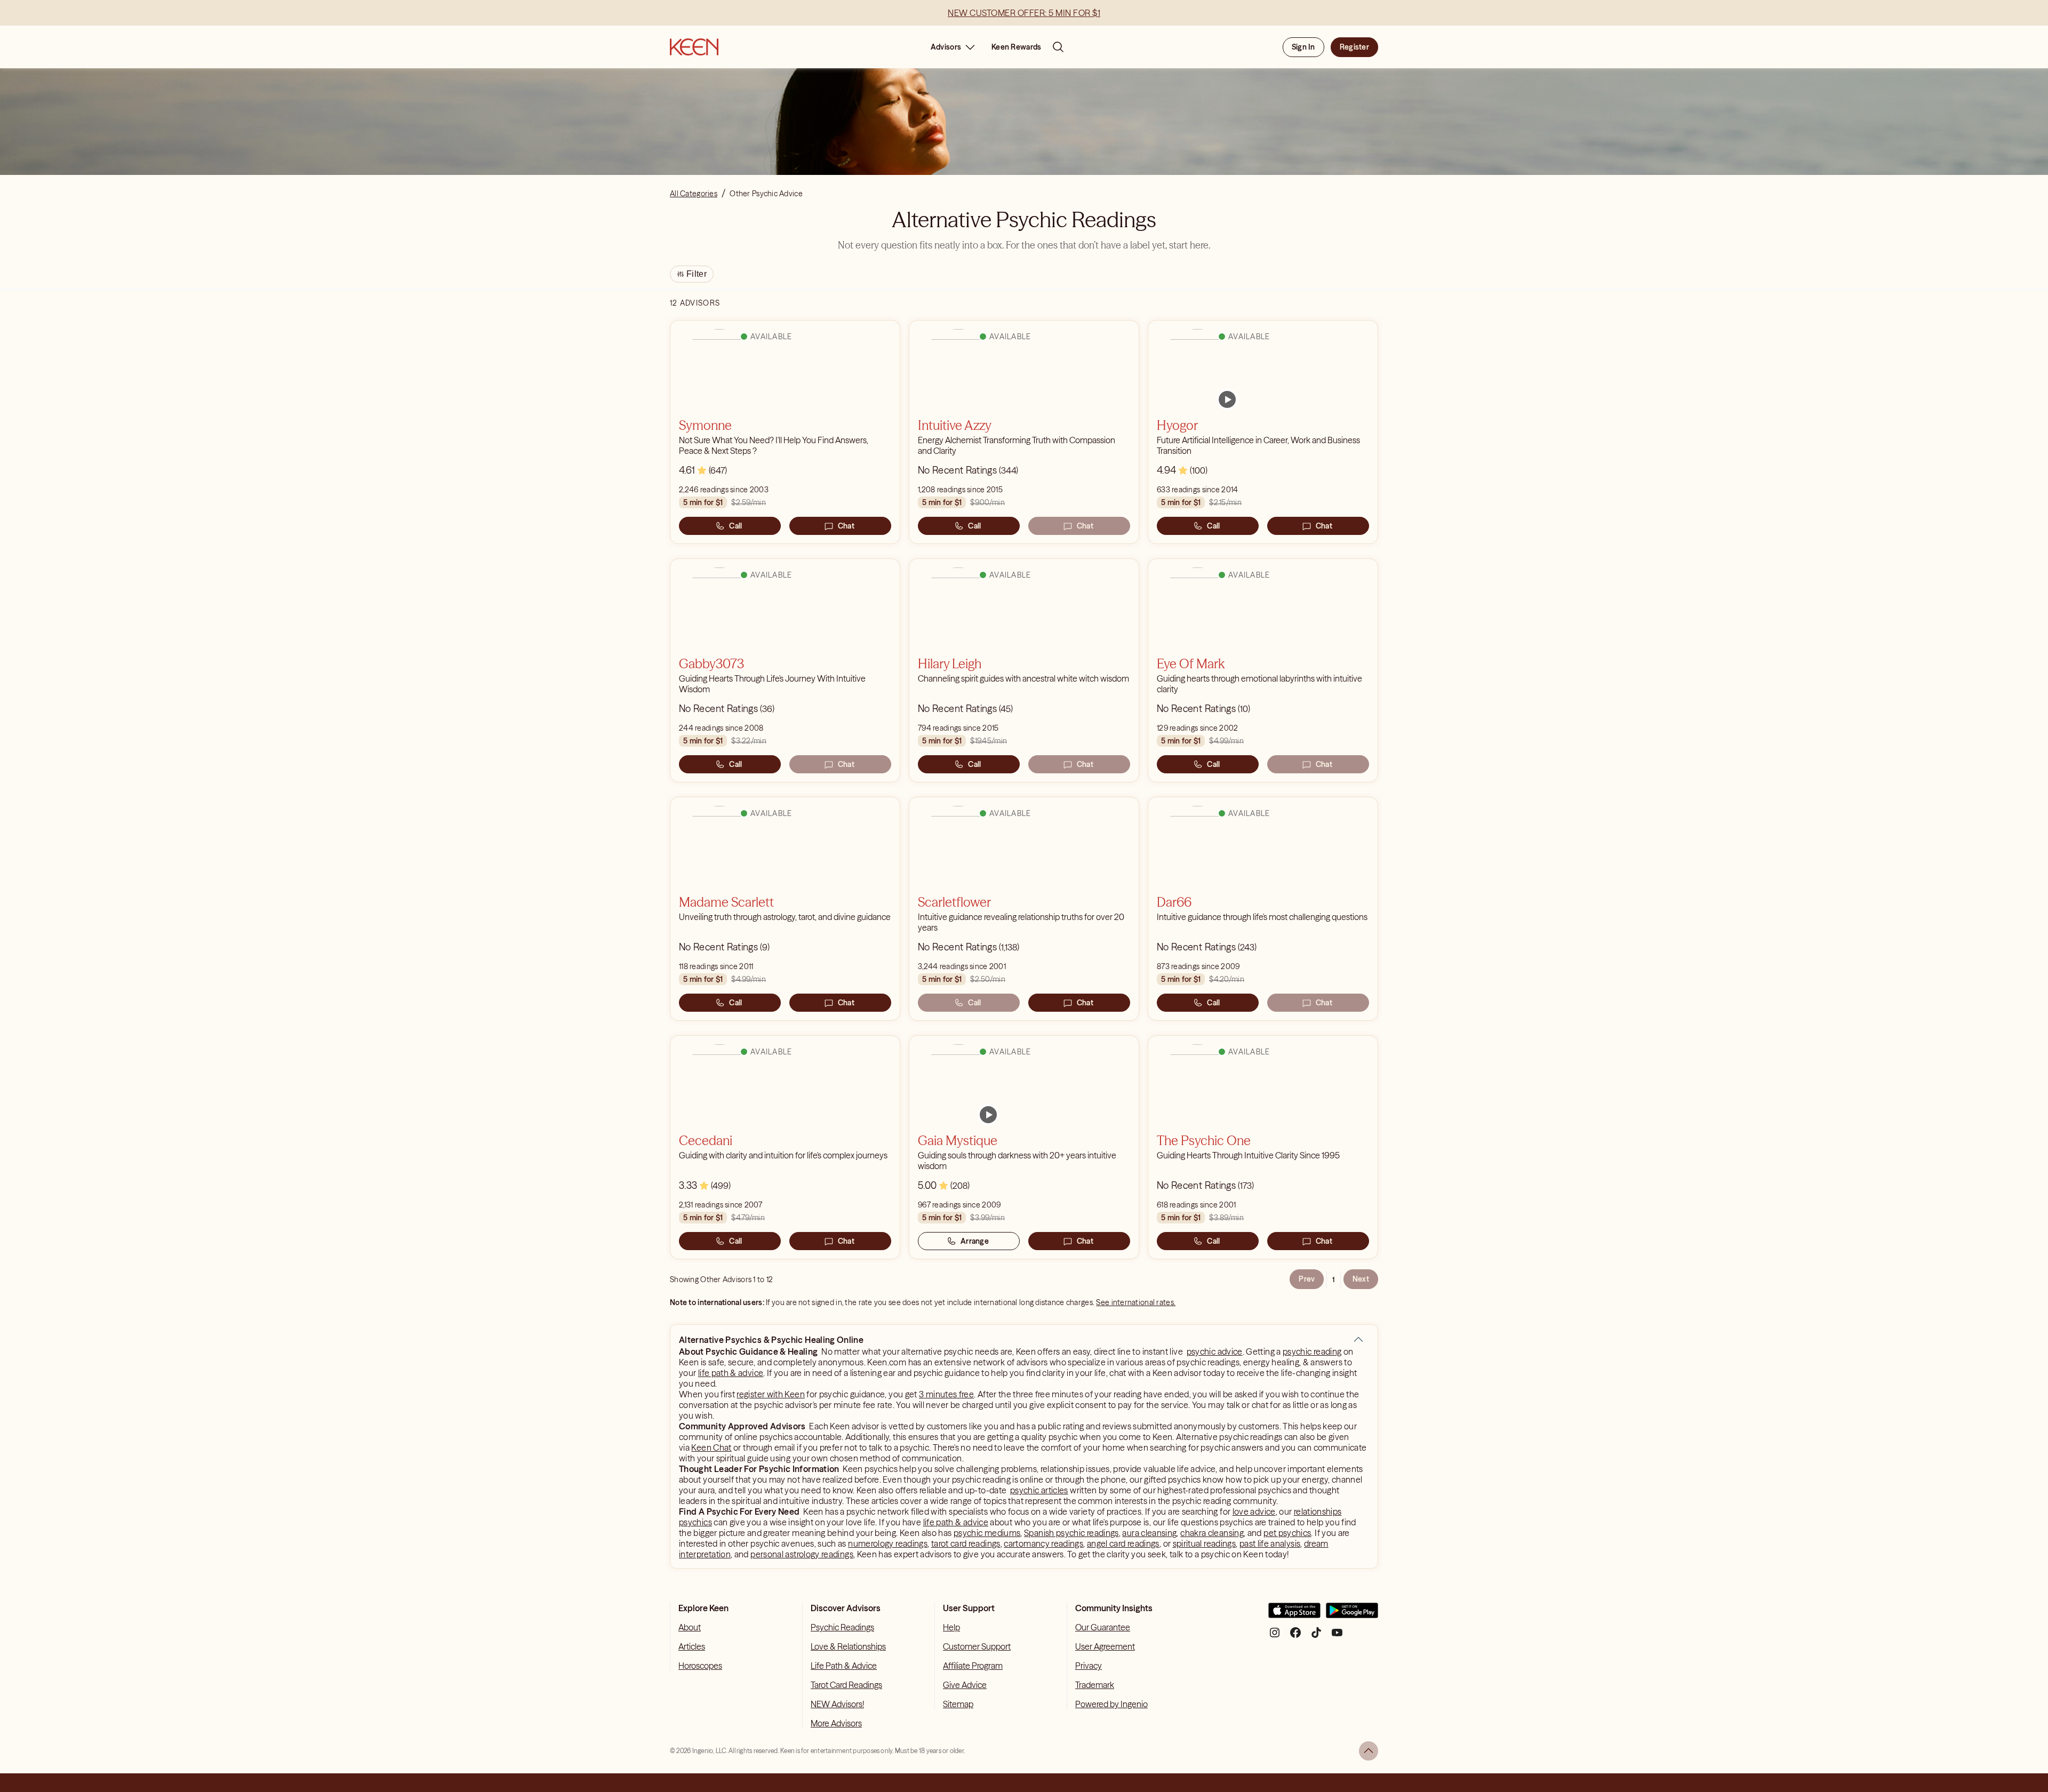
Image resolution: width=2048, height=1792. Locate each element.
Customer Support (977, 1646)
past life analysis (1270, 1543)
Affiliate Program (973, 1666)
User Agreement (1105, 1646)
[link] (1227, 399)
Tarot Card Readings (846, 1685)
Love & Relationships (848, 1646)
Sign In (1303, 47)
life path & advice (731, 1373)
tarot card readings (966, 1543)
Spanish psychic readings (1071, 1533)
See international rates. (1136, 1302)
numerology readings (888, 1543)
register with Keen (770, 1394)
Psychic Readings (842, 1627)
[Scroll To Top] (1369, 1751)
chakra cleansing (1212, 1533)
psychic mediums (987, 1533)
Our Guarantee (1103, 1627)
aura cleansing (1149, 1533)
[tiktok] (1316, 1637)
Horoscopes (700, 1666)
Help (951, 1627)
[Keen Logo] (694, 47)
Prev (1307, 1279)
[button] (1358, 1340)
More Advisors (836, 1723)
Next (1361, 1279)
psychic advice (1215, 1351)
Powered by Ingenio (1111, 1704)
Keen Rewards (1016, 47)
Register (1354, 47)
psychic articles (1039, 1490)
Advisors (946, 47)
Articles (692, 1646)
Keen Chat (711, 1447)
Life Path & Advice (844, 1666)
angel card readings (1123, 1543)
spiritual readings (1204, 1543)
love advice (1254, 1511)
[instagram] (1275, 1637)
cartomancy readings (1043, 1543)
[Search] (1058, 47)
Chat (846, 526)
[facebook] (1295, 1637)
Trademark (1095, 1685)
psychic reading (1312, 1351)
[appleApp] (1294, 1615)
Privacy (1089, 1666)
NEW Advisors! (837, 1704)
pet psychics (1287, 1533)
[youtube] (1337, 1637)
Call (735, 526)
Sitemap (958, 1704)
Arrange (975, 1241)
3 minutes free (946, 1394)
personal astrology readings (802, 1554)
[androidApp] (1352, 1615)
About (690, 1627)
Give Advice (965, 1685)
